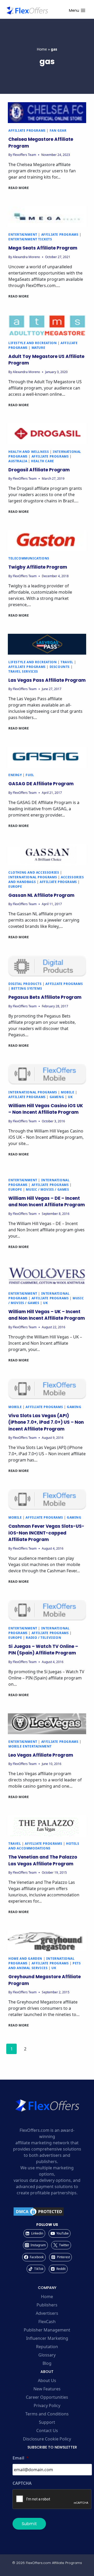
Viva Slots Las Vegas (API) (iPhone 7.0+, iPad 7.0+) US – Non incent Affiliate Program (46, 1422)
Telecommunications (29, 558)
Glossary (47, 2355)
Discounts (60, 667)
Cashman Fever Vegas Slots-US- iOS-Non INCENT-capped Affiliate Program (46, 1533)
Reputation (47, 2347)
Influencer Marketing (47, 2338)
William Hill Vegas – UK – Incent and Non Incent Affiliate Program (47, 1315)
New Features (47, 2389)
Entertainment (23, 235)
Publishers (47, 2305)
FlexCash (47, 2322)
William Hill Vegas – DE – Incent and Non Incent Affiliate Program (47, 1202)
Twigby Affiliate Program (38, 567)
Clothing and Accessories (34, 872)
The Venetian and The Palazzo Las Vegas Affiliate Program (43, 1860)
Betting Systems (27, 988)
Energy (15, 775)
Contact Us (47, 2431)
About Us (47, 2380)
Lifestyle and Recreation (33, 343)
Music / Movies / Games (47, 1189)
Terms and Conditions (47, 2414)
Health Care (43, 461)
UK (70, 1097)
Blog (47, 2363)
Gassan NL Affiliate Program (41, 895)
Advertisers (47, 2313)
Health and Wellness (29, 452)
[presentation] (47, 113)
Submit (29, 2524)
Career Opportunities (47, 2397)
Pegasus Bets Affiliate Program (45, 997)
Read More (19, 188)
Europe (15, 887)
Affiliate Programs (27, 130)
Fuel (30, 775)
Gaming (57, 1097)
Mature (39, 348)
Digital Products (25, 984)
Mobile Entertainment (30, 1746)
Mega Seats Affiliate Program (43, 248)
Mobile (68, 1092)
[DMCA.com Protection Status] (47, 2212)
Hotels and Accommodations (44, 1846)
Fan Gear (58, 130)
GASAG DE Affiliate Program (41, 784)
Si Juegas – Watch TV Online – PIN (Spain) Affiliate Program (43, 1650)
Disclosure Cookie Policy (47, 2439)
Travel (67, 662)
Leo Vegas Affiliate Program (41, 1755)
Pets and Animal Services (45, 1966)
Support (47, 2422)
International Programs (33, 877)
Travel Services (23, 671)
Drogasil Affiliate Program (39, 470)
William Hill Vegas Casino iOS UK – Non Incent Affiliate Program (46, 1109)
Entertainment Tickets (30, 239)
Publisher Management (47, 2330)
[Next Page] (39, 2050)
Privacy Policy (47, 2406)
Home (42, 49)
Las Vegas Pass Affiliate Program (47, 680)
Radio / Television (43, 1638)
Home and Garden (25, 1959)
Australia (18, 461)
